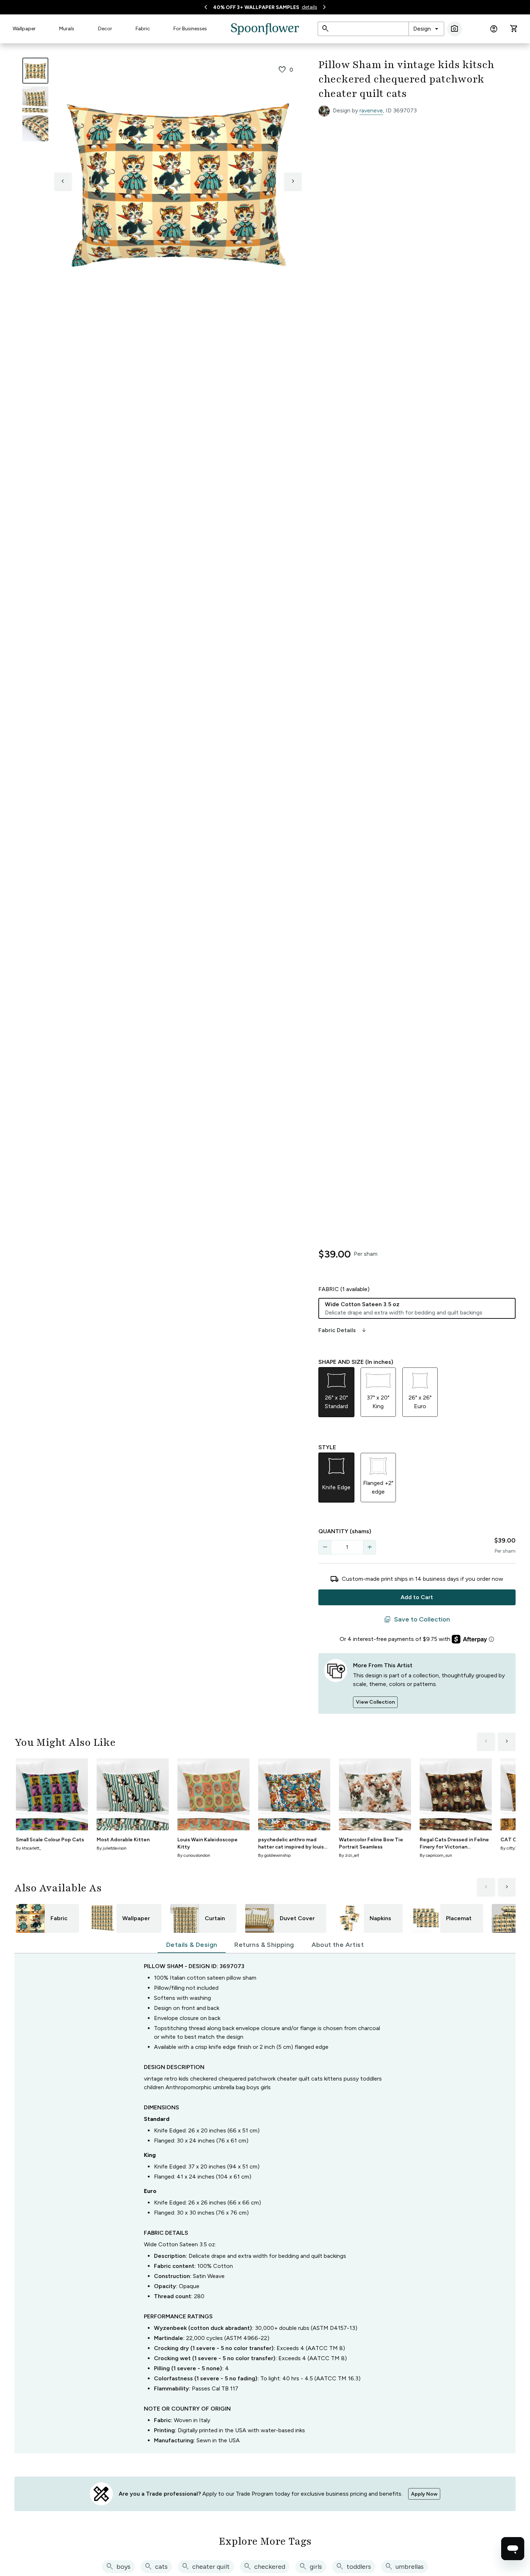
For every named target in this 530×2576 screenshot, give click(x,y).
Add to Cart (417, 1597)
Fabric (143, 29)
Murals (67, 29)
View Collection (375, 1702)
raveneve (371, 110)
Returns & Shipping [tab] (264, 1945)
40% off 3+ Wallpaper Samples (256, 7)
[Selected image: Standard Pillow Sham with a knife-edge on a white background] (35, 71)
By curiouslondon (194, 1855)
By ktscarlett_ (28, 1848)
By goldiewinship (274, 1855)
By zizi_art (349, 1855)
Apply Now (424, 2494)
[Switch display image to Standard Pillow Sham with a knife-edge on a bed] (35, 99)
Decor (105, 29)
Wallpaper (24, 29)
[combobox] (426, 29)
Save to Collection (417, 1620)
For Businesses (190, 29)
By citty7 (509, 1848)
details (310, 7)
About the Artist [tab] (338, 1945)
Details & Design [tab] (192, 1945)
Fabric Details (343, 1330)
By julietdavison (112, 1848)
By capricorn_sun (436, 1855)
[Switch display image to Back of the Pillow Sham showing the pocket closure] (35, 128)
